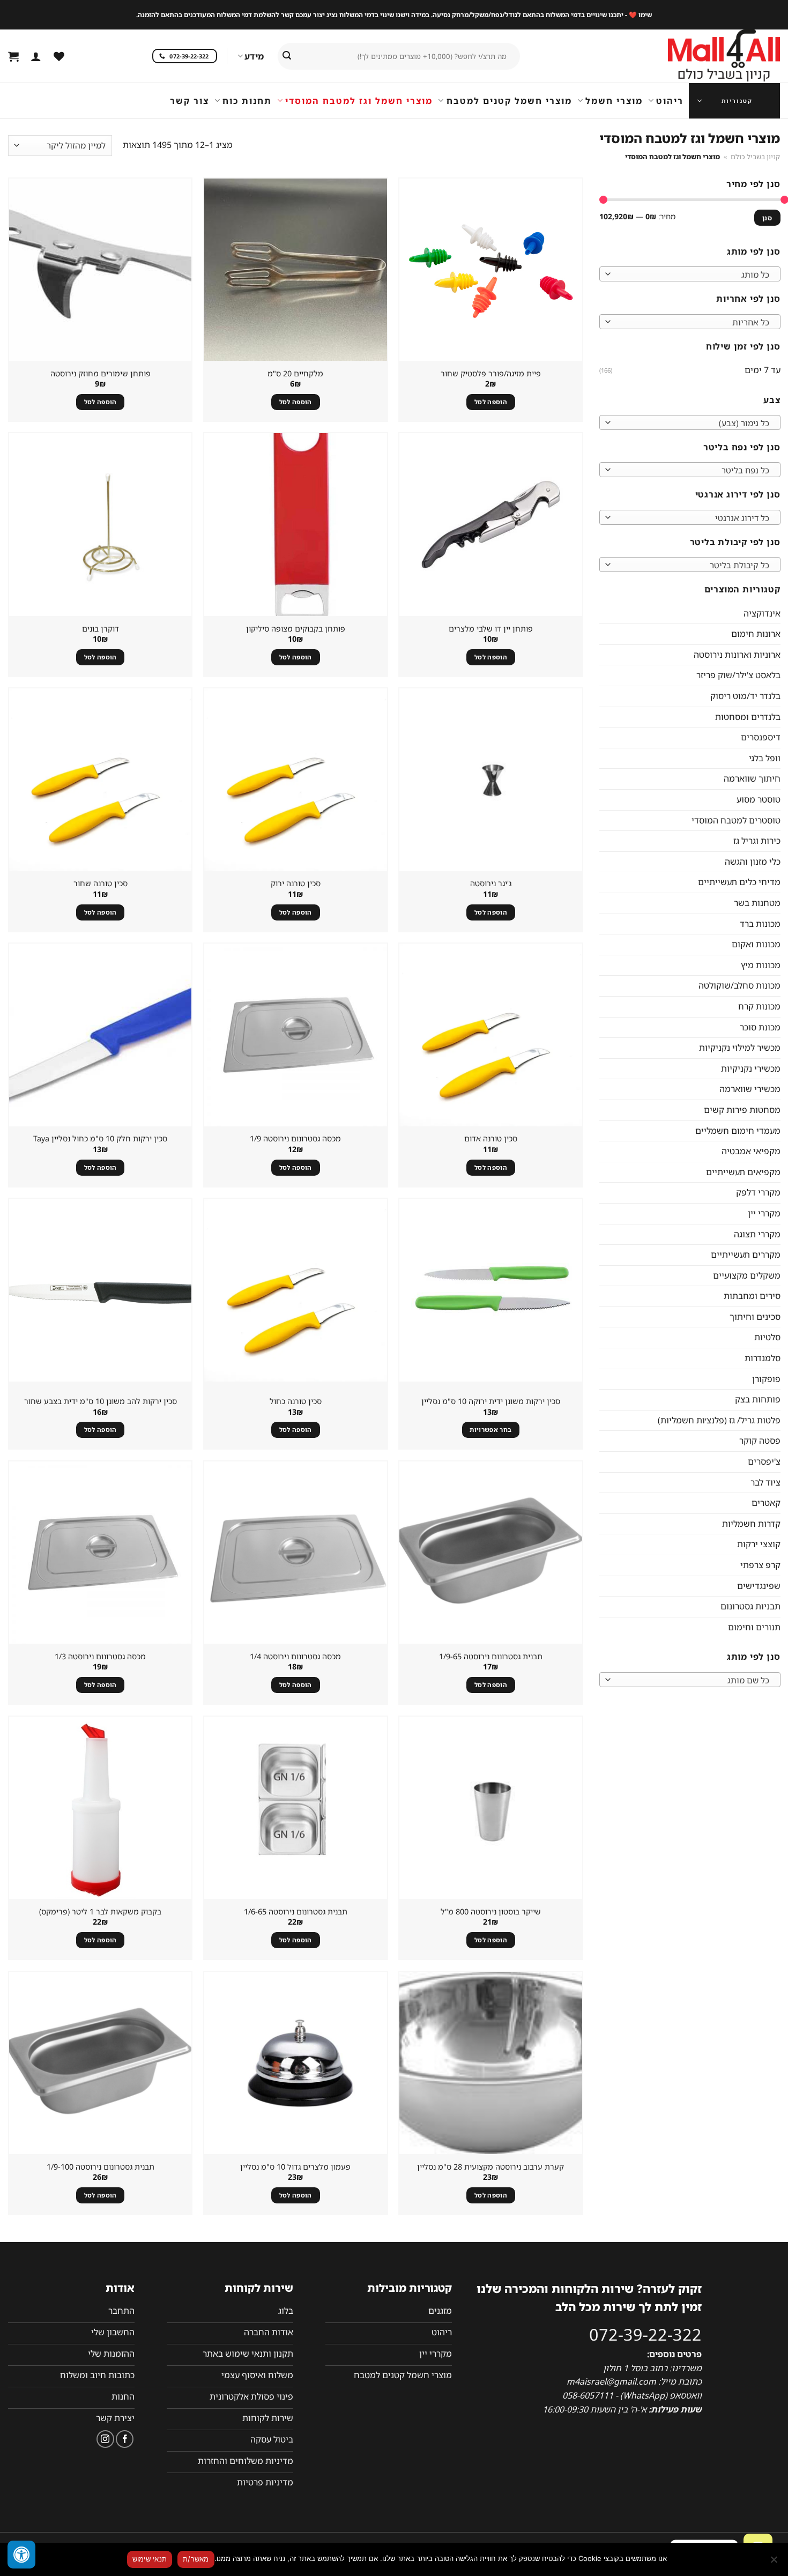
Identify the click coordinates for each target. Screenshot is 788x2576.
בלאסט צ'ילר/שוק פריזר (738, 675)
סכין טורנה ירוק (296, 884)
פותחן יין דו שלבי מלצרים (491, 629)
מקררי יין (764, 1213)
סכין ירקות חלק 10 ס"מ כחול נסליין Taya (100, 1139)
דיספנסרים (760, 737)
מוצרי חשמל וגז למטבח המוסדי (359, 101)
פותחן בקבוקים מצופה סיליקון (296, 629)
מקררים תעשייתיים (745, 1254)
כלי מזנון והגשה (752, 861)
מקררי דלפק (758, 1192)
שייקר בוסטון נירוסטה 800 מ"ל (491, 1912)
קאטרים (765, 1503)
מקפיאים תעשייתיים (743, 1171)
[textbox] (692, 274)
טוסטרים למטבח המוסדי (735, 820)
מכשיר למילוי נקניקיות (739, 1048)
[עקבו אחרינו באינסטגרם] (105, 2439)
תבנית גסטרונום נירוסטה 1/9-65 (491, 1657)
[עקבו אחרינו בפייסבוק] (125, 2439)
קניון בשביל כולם (755, 157)
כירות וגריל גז (756, 841)
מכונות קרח (759, 1006)
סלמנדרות (762, 1358)
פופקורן (766, 1378)
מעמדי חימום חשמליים (737, 1130)
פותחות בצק (757, 1399)
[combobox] (690, 274)
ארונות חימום (755, 634)
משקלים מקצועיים (746, 1275)
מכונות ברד (760, 923)
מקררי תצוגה (757, 1234)
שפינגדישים (758, 1585)
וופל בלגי (764, 758)
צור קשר (189, 101)
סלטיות (767, 1337)
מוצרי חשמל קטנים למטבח (509, 101)
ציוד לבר (765, 1482)
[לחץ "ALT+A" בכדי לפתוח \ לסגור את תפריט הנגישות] (21, 2555)
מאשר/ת (196, 2559)
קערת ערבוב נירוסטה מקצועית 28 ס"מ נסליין (490, 2167)
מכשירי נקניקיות (750, 1068)
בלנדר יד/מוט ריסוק (745, 696)
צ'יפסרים (764, 1461)
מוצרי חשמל (614, 101)
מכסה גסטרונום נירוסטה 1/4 (295, 1657)
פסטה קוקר (759, 1441)
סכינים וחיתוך (754, 1316)
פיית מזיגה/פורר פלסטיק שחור (491, 374)
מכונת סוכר (760, 1027)
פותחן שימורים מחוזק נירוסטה (101, 374)
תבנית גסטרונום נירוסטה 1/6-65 (296, 1912)
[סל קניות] (13, 56)
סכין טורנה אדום (491, 1139)
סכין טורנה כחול (296, 1401)
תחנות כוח (247, 101)
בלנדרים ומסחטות (747, 716)
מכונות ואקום (756, 944)
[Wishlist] (59, 56)
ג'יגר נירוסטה (491, 884)
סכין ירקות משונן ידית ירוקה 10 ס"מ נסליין (491, 1401)
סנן (767, 217)
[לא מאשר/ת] (775, 2563)
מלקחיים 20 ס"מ (295, 374)
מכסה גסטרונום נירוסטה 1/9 (295, 1139)
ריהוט (670, 101)
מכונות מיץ (760, 964)
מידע (254, 56)
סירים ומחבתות (752, 1296)
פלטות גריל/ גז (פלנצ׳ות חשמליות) (719, 1420)
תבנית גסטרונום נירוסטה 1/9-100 (101, 2167)
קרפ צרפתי (760, 1565)
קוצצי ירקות (758, 1544)
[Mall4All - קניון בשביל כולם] (702, 56)
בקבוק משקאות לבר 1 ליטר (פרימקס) (100, 1912)
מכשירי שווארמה (749, 1089)
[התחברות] (36, 56)
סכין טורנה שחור (101, 884)
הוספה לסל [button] (491, 402)
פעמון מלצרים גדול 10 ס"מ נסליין (295, 2167)
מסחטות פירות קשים (742, 1109)
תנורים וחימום (754, 1627)
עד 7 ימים (762, 370)
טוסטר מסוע (758, 799)
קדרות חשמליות (751, 1523)
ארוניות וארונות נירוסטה (737, 654)
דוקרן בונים (101, 629)
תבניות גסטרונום (750, 1606)
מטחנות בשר (757, 903)
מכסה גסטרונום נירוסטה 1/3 (100, 1657)
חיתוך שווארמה (752, 778)
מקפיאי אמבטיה (750, 1151)
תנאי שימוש (150, 2559)
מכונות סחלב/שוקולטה (739, 985)
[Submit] (287, 56)
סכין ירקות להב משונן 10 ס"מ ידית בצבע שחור (101, 1401)
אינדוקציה (761, 613)
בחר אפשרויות (490, 1430)
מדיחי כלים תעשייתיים (739, 882)
